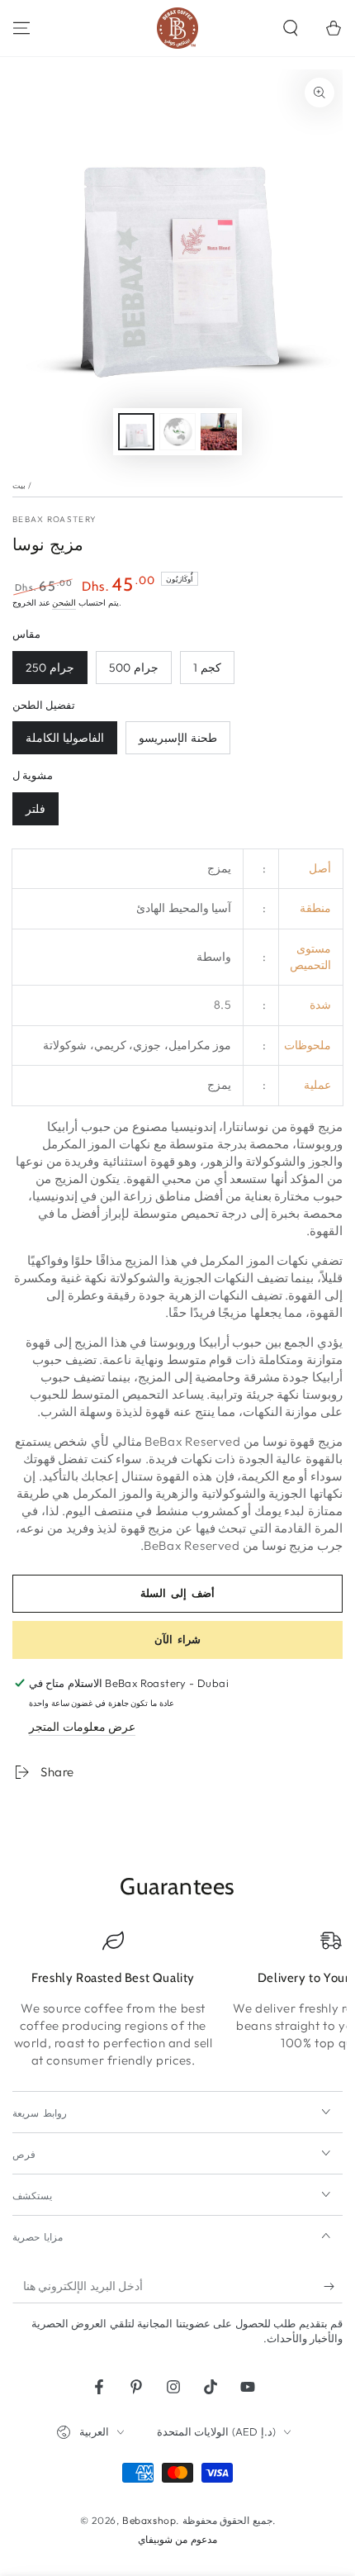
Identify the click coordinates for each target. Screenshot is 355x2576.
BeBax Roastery (54, 519)
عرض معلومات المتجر (82, 1727)
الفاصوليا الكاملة (65, 738)
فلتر (35, 809)
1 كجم (207, 668)
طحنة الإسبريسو (178, 738)
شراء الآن (177, 1639)
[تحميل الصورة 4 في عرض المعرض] (219, 432)
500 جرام (134, 668)
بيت (19, 485)
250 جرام (50, 668)
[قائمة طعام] (21, 28)
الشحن (64, 603)
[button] (291, 28)
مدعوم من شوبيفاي (177, 2539)
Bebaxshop (149, 2520)
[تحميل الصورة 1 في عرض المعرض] (136, 432)
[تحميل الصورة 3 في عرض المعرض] (177, 432)
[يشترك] (333, 2287)
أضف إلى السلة (177, 1593)
